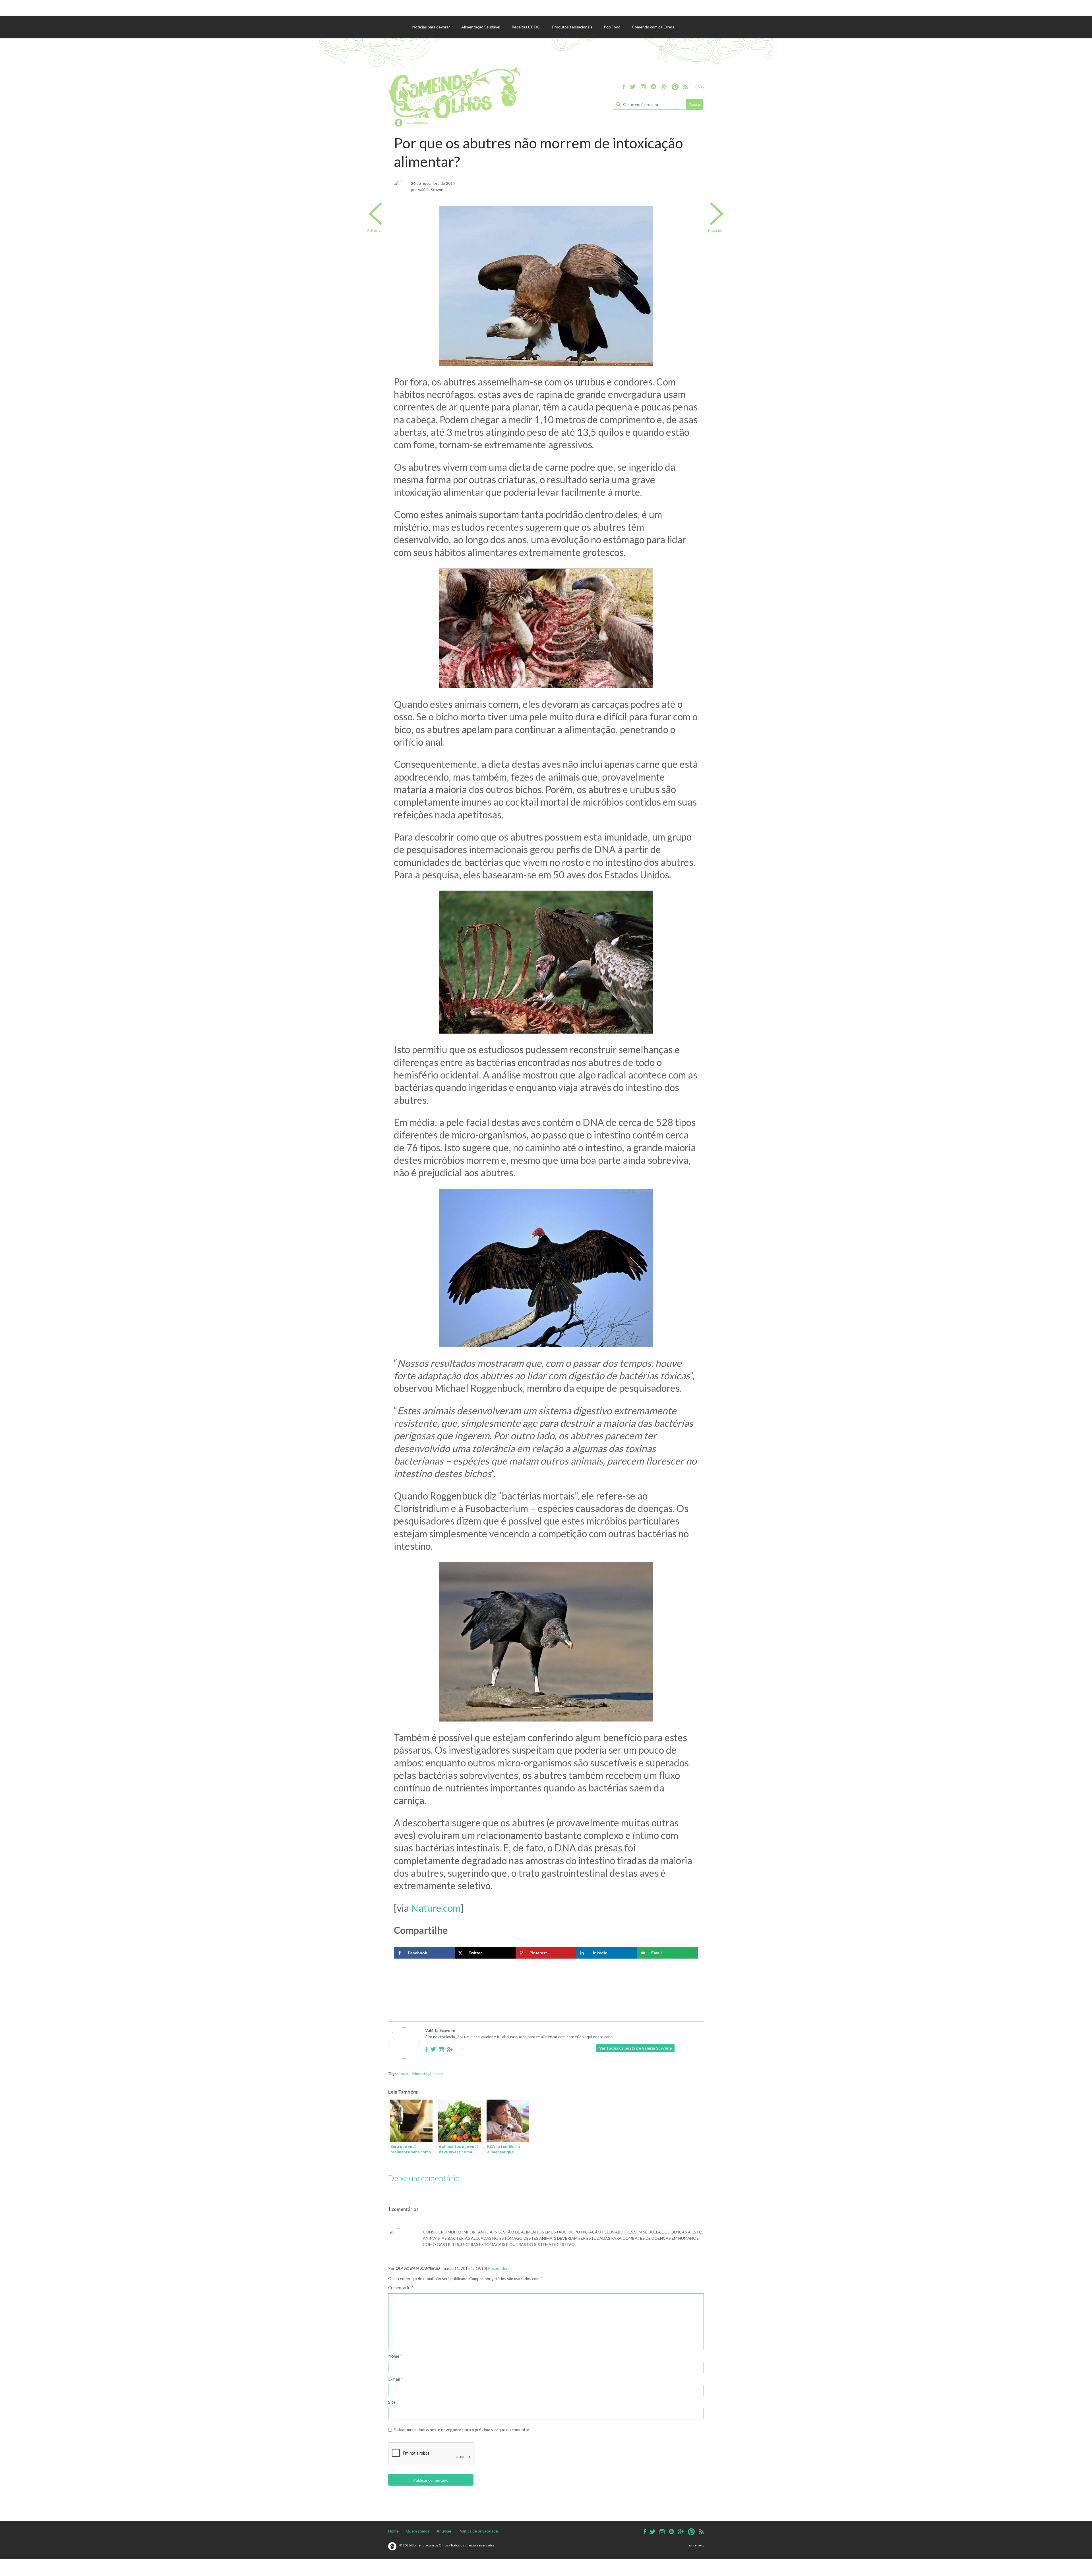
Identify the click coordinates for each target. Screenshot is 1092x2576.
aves (439, 2074)
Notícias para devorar (431, 27)
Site (392, 2402)
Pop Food (612, 27)
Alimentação (423, 2074)
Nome (395, 2356)
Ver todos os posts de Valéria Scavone (635, 2048)
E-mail (396, 2379)
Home (393, 2531)
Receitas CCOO (526, 27)
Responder (498, 2268)
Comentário (401, 2287)
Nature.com (436, 1908)
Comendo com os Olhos (653, 27)
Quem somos (418, 2531)
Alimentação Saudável (481, 27)
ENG (700, 87)
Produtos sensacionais (572, 27)
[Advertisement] (546, 1978)
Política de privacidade (478, 2531)
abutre (405, 2074)
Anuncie (444, 2531)
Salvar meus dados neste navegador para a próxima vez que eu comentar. (462, 2430)
